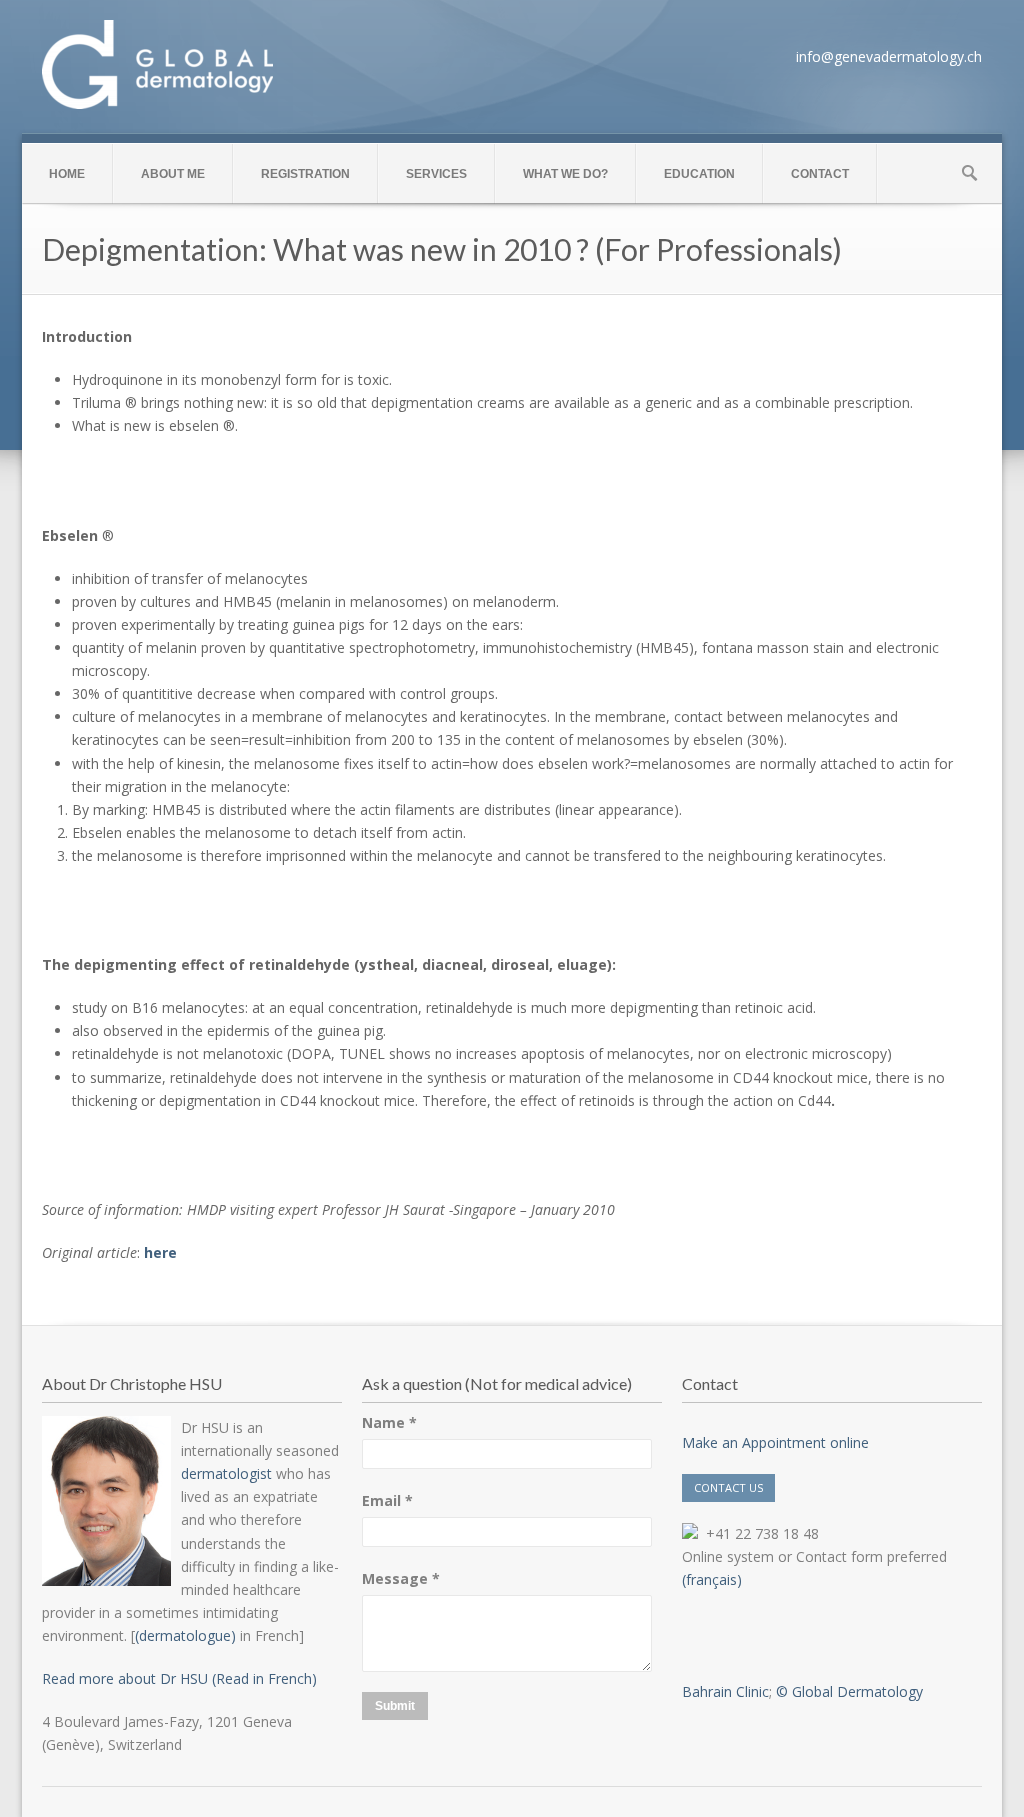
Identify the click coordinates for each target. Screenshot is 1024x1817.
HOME (67, 174)
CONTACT (820, 174)
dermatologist (226, 1473)
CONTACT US (728, 1487)
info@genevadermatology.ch (889, 56)
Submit (395, 1706)
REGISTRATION (305, 174)
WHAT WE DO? (565, 174)
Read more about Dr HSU (125, 1678)
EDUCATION (699, 174)
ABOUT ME (173, 174)
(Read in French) (262, 1678)
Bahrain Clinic (725, 1691)
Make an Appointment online (775, 1442)
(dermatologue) (185, 1635)
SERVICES (436, 174)
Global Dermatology (857, 1691)
